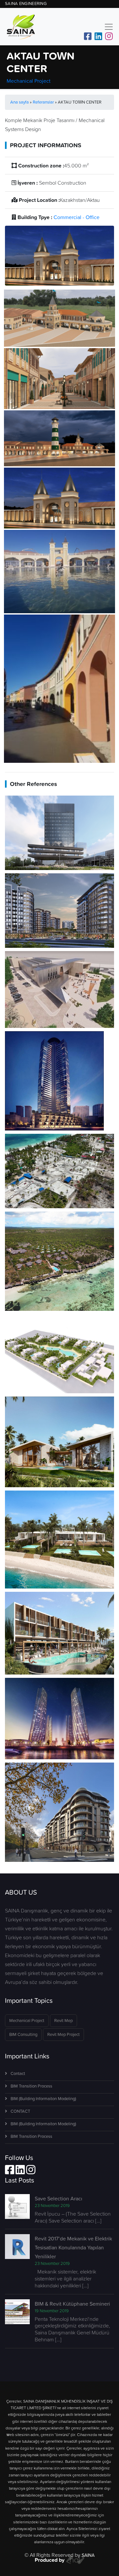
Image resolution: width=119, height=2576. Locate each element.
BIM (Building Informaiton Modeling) (43, 2099)
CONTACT (20, 2111)
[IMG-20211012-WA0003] (59, 688)
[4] (59, 378)
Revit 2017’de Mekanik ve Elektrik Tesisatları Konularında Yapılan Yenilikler (73, 2247)
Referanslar (43, 102)
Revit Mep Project (63, 2034)
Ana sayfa (20, 102)
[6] (59, 438)
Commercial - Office (77, 217)
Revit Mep (63, 2021)
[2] (59, 317)
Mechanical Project (29, 81)
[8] (59, 497)
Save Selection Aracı (59, 2198)
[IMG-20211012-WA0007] (59, 571)
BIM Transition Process (31, 2086)
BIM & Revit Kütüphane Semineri (72, 2304)
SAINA (88, 2555)
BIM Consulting (23, 2034)
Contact (18, 2073)
